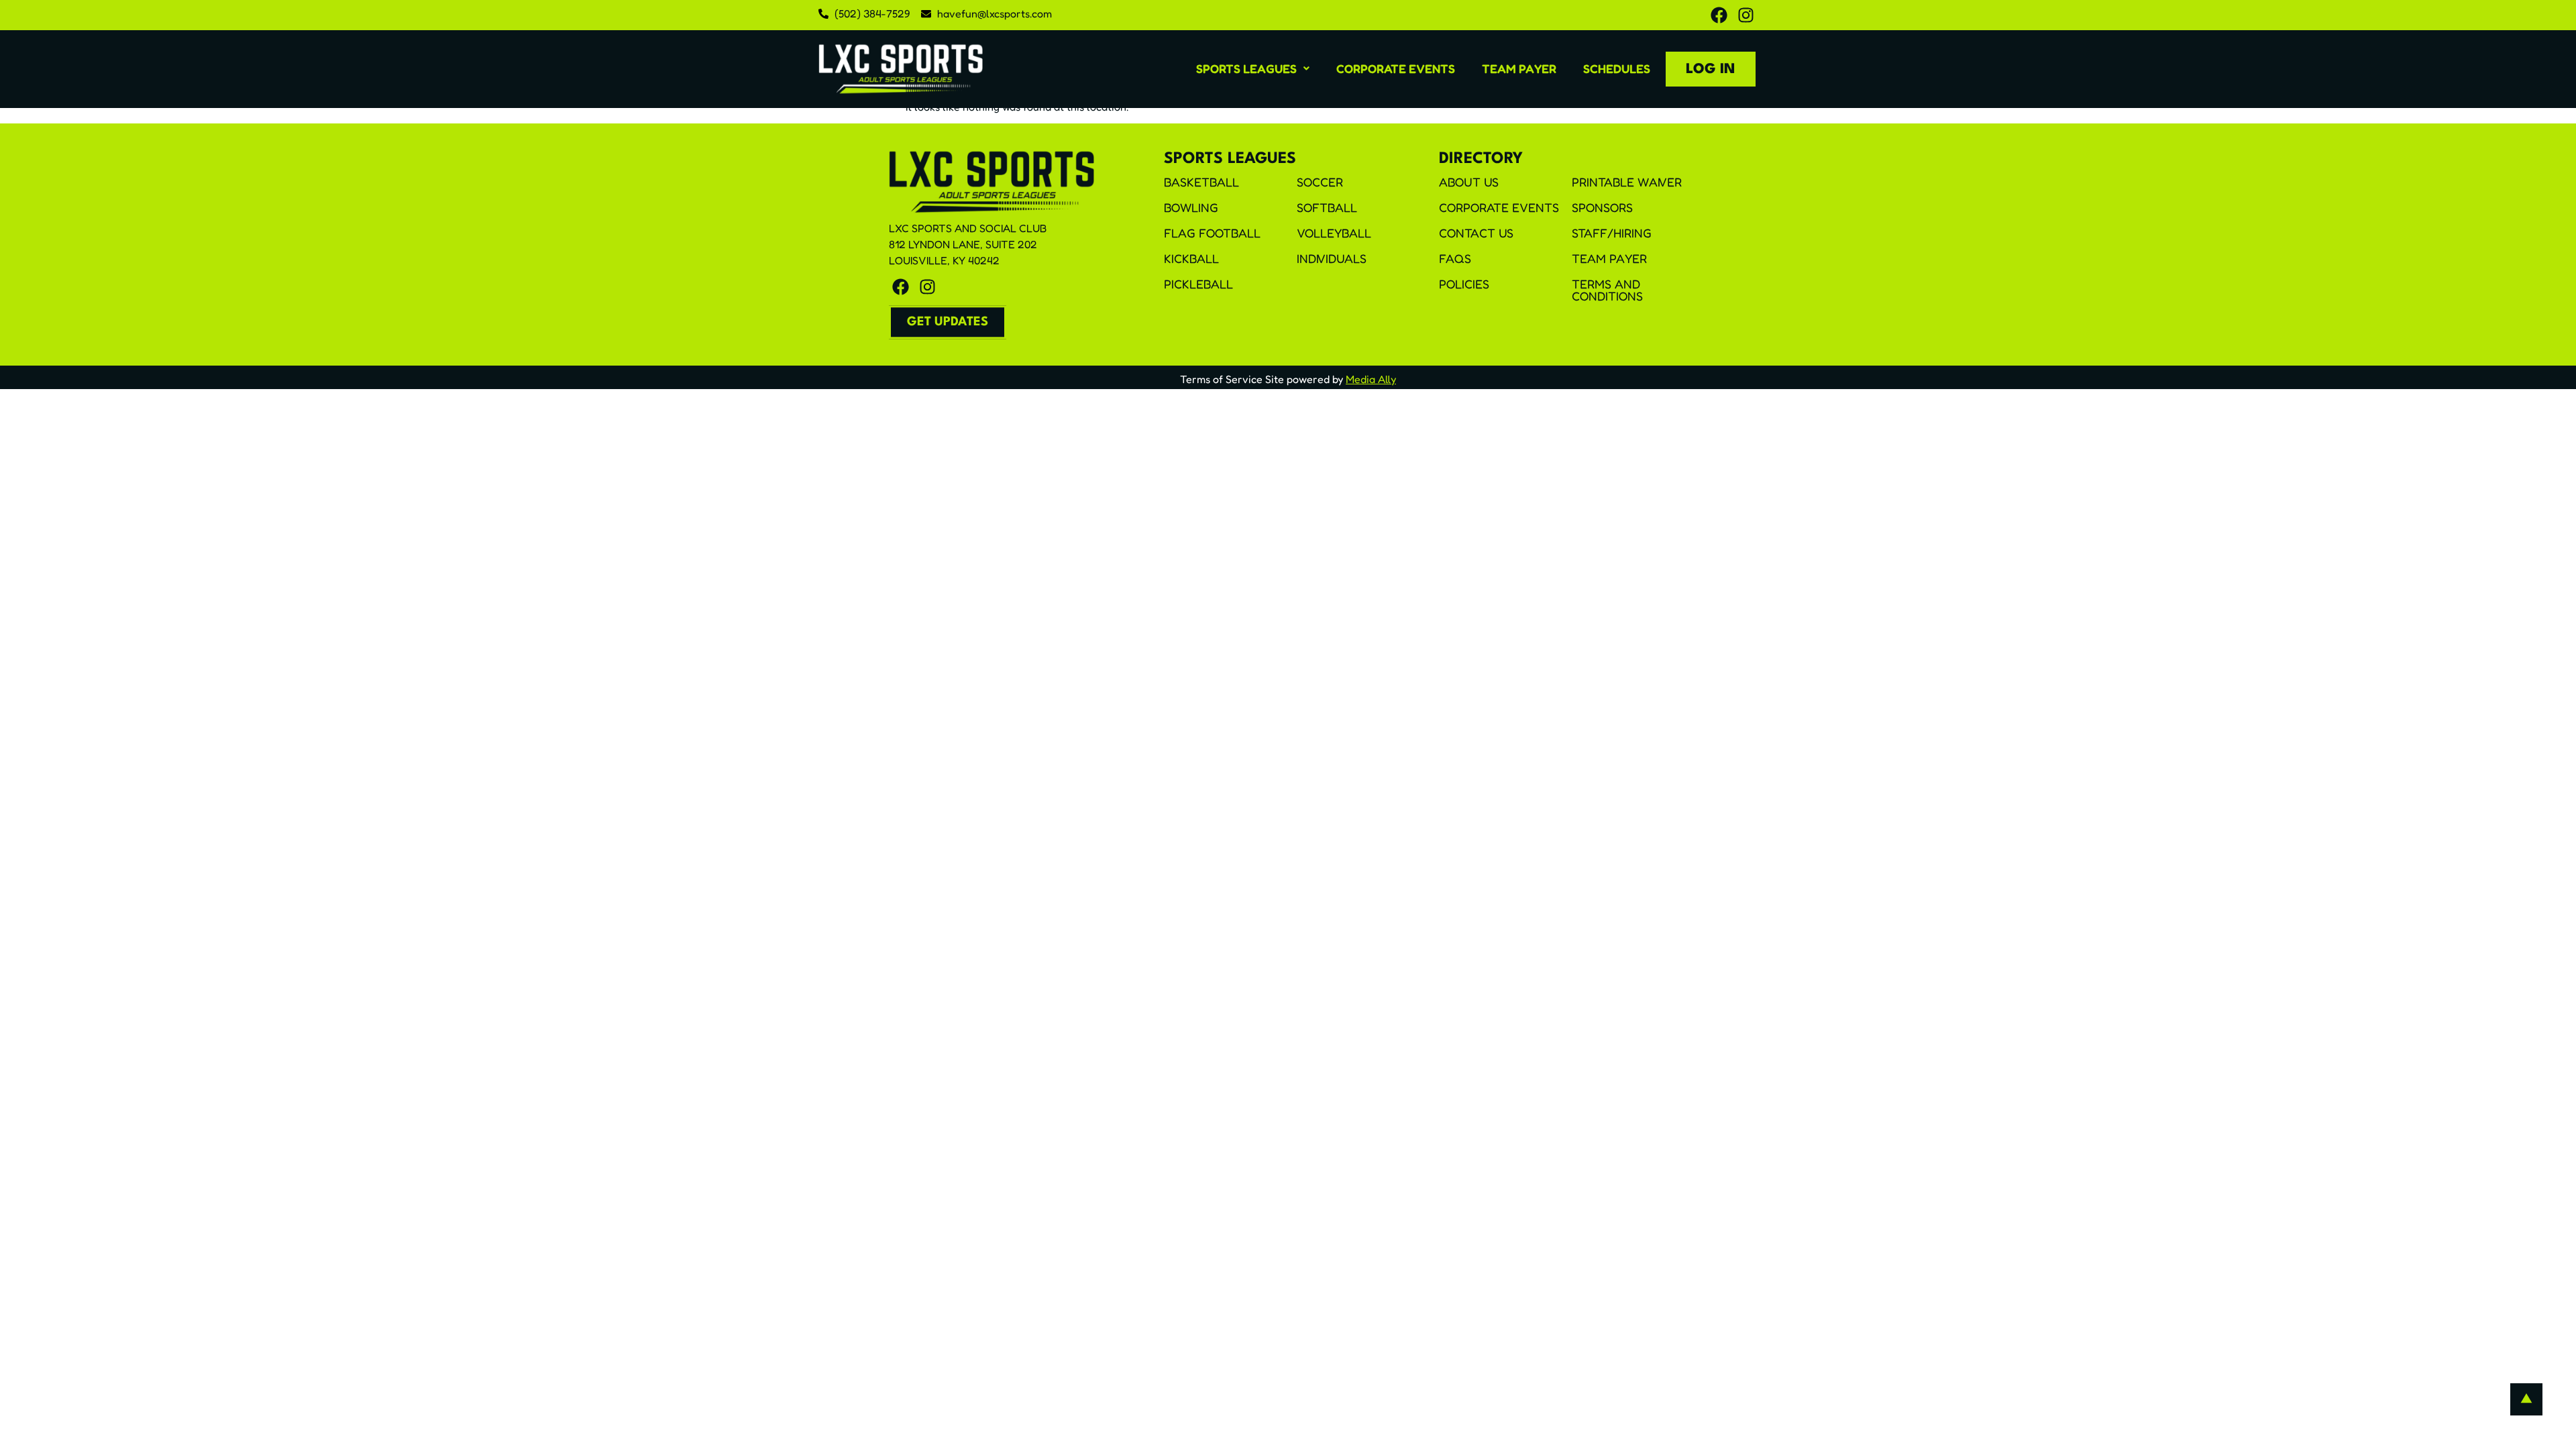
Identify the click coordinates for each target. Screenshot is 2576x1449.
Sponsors (1602, 207)
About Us (1469, 182)
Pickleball (1198, 284)
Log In (1711, 69)
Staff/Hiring (1612, 233)
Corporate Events (1396, 68)
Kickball (1191, 258)
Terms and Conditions (1607, 290)
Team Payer (1519, 68)
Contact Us (1476, 233)
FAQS (1455, 258)
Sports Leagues (1246, 68)
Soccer (1320, 182)
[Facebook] (1719, 15)
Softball (1327, 207)
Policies (1464, 284)
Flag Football (1212, 233)
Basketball (1201, 182)
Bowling (1191, 207)
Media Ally (1371, 379)
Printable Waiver (1627, 182)
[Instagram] (1746, 15)
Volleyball (1334, 233)
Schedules (1617, 68)
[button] (1253, 68)
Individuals (1332, 258)
